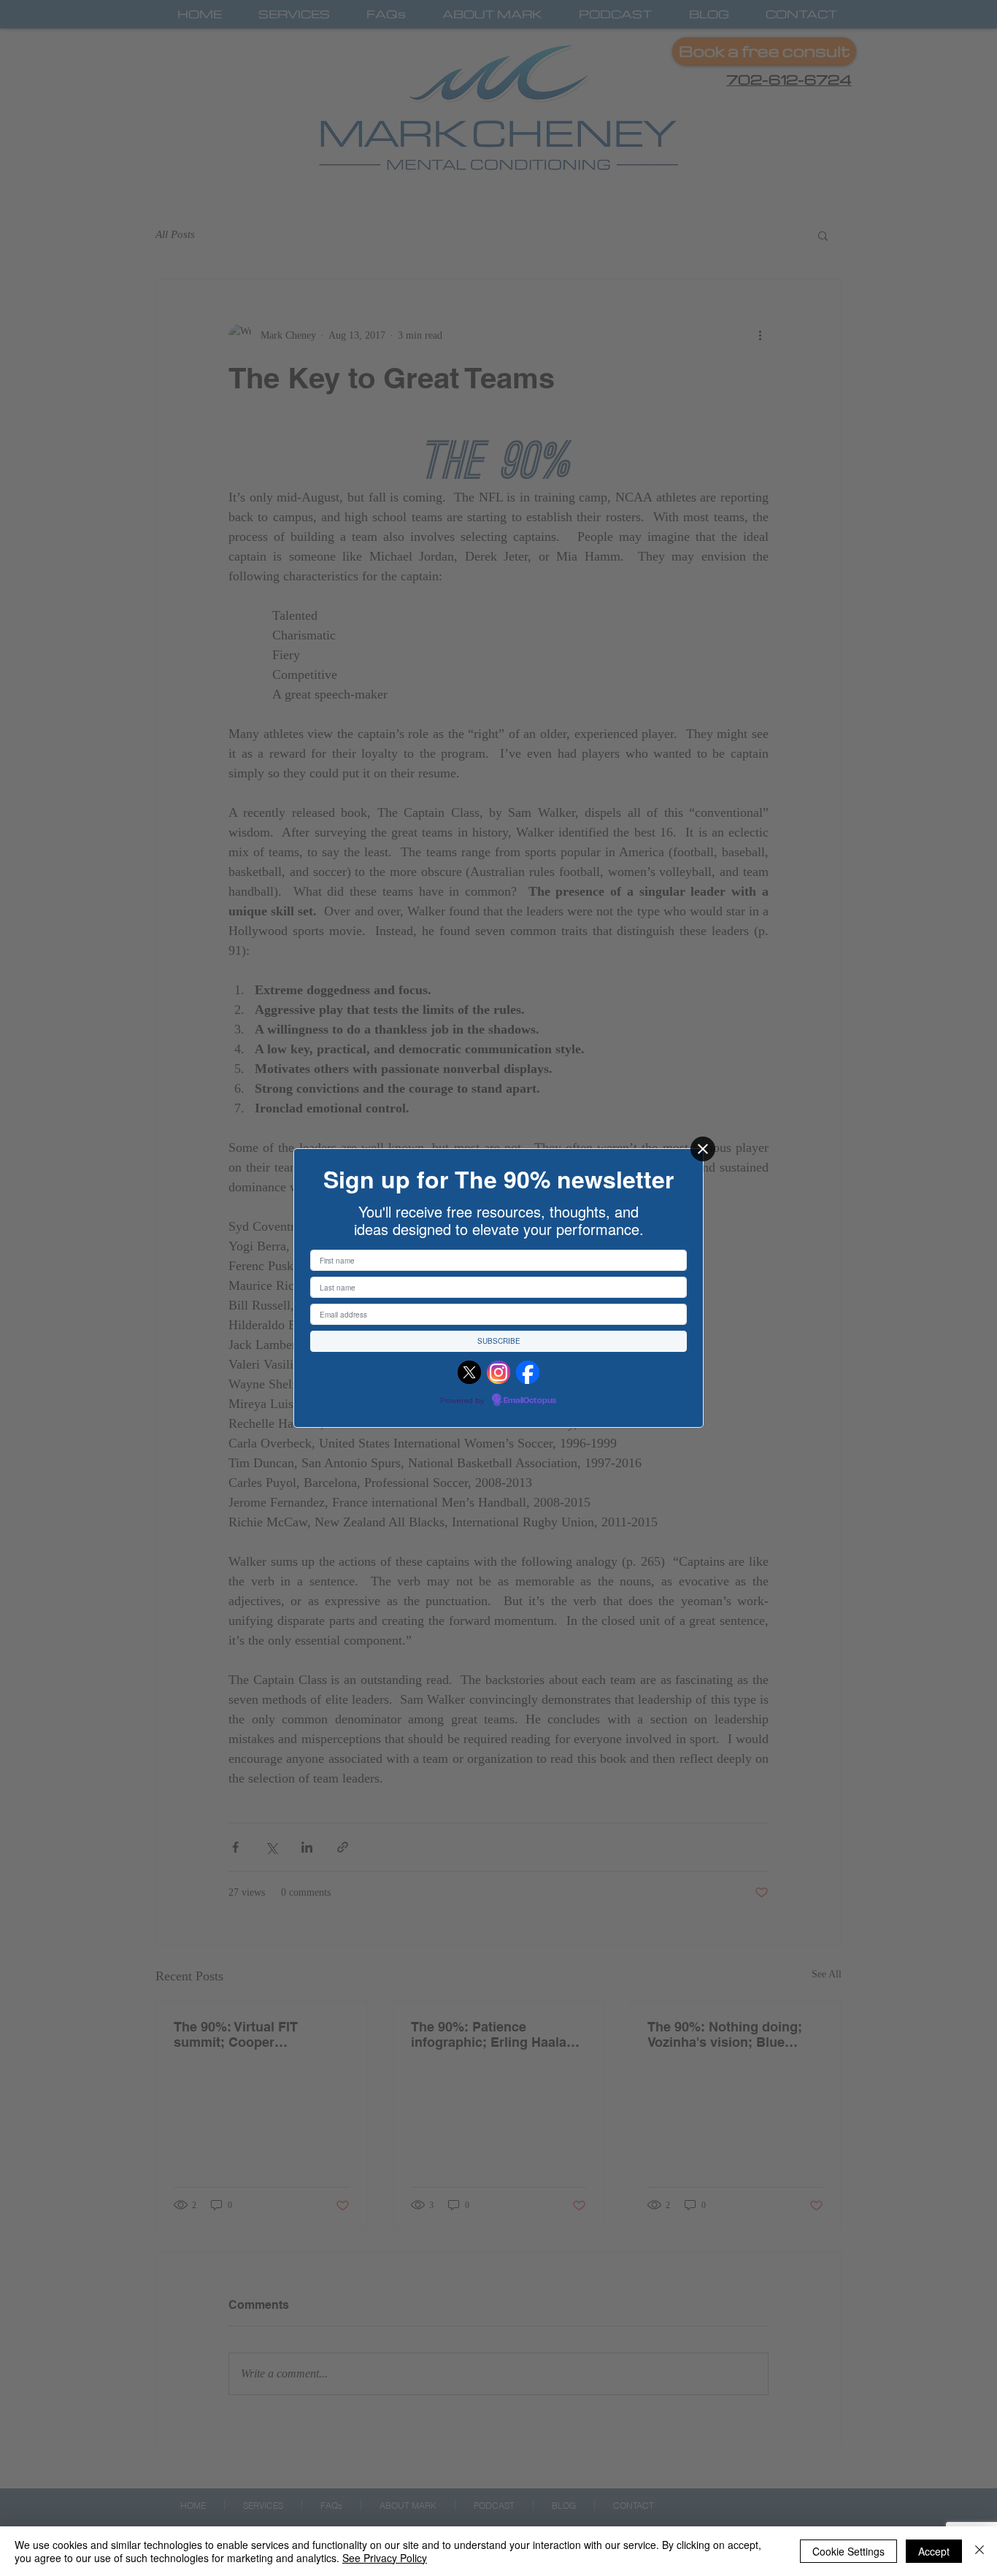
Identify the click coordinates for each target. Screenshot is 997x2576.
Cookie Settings (848, 2551)
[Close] (703, 1149)
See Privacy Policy (385, 2558)
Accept (934, 2551)
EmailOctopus (530, 1401)
